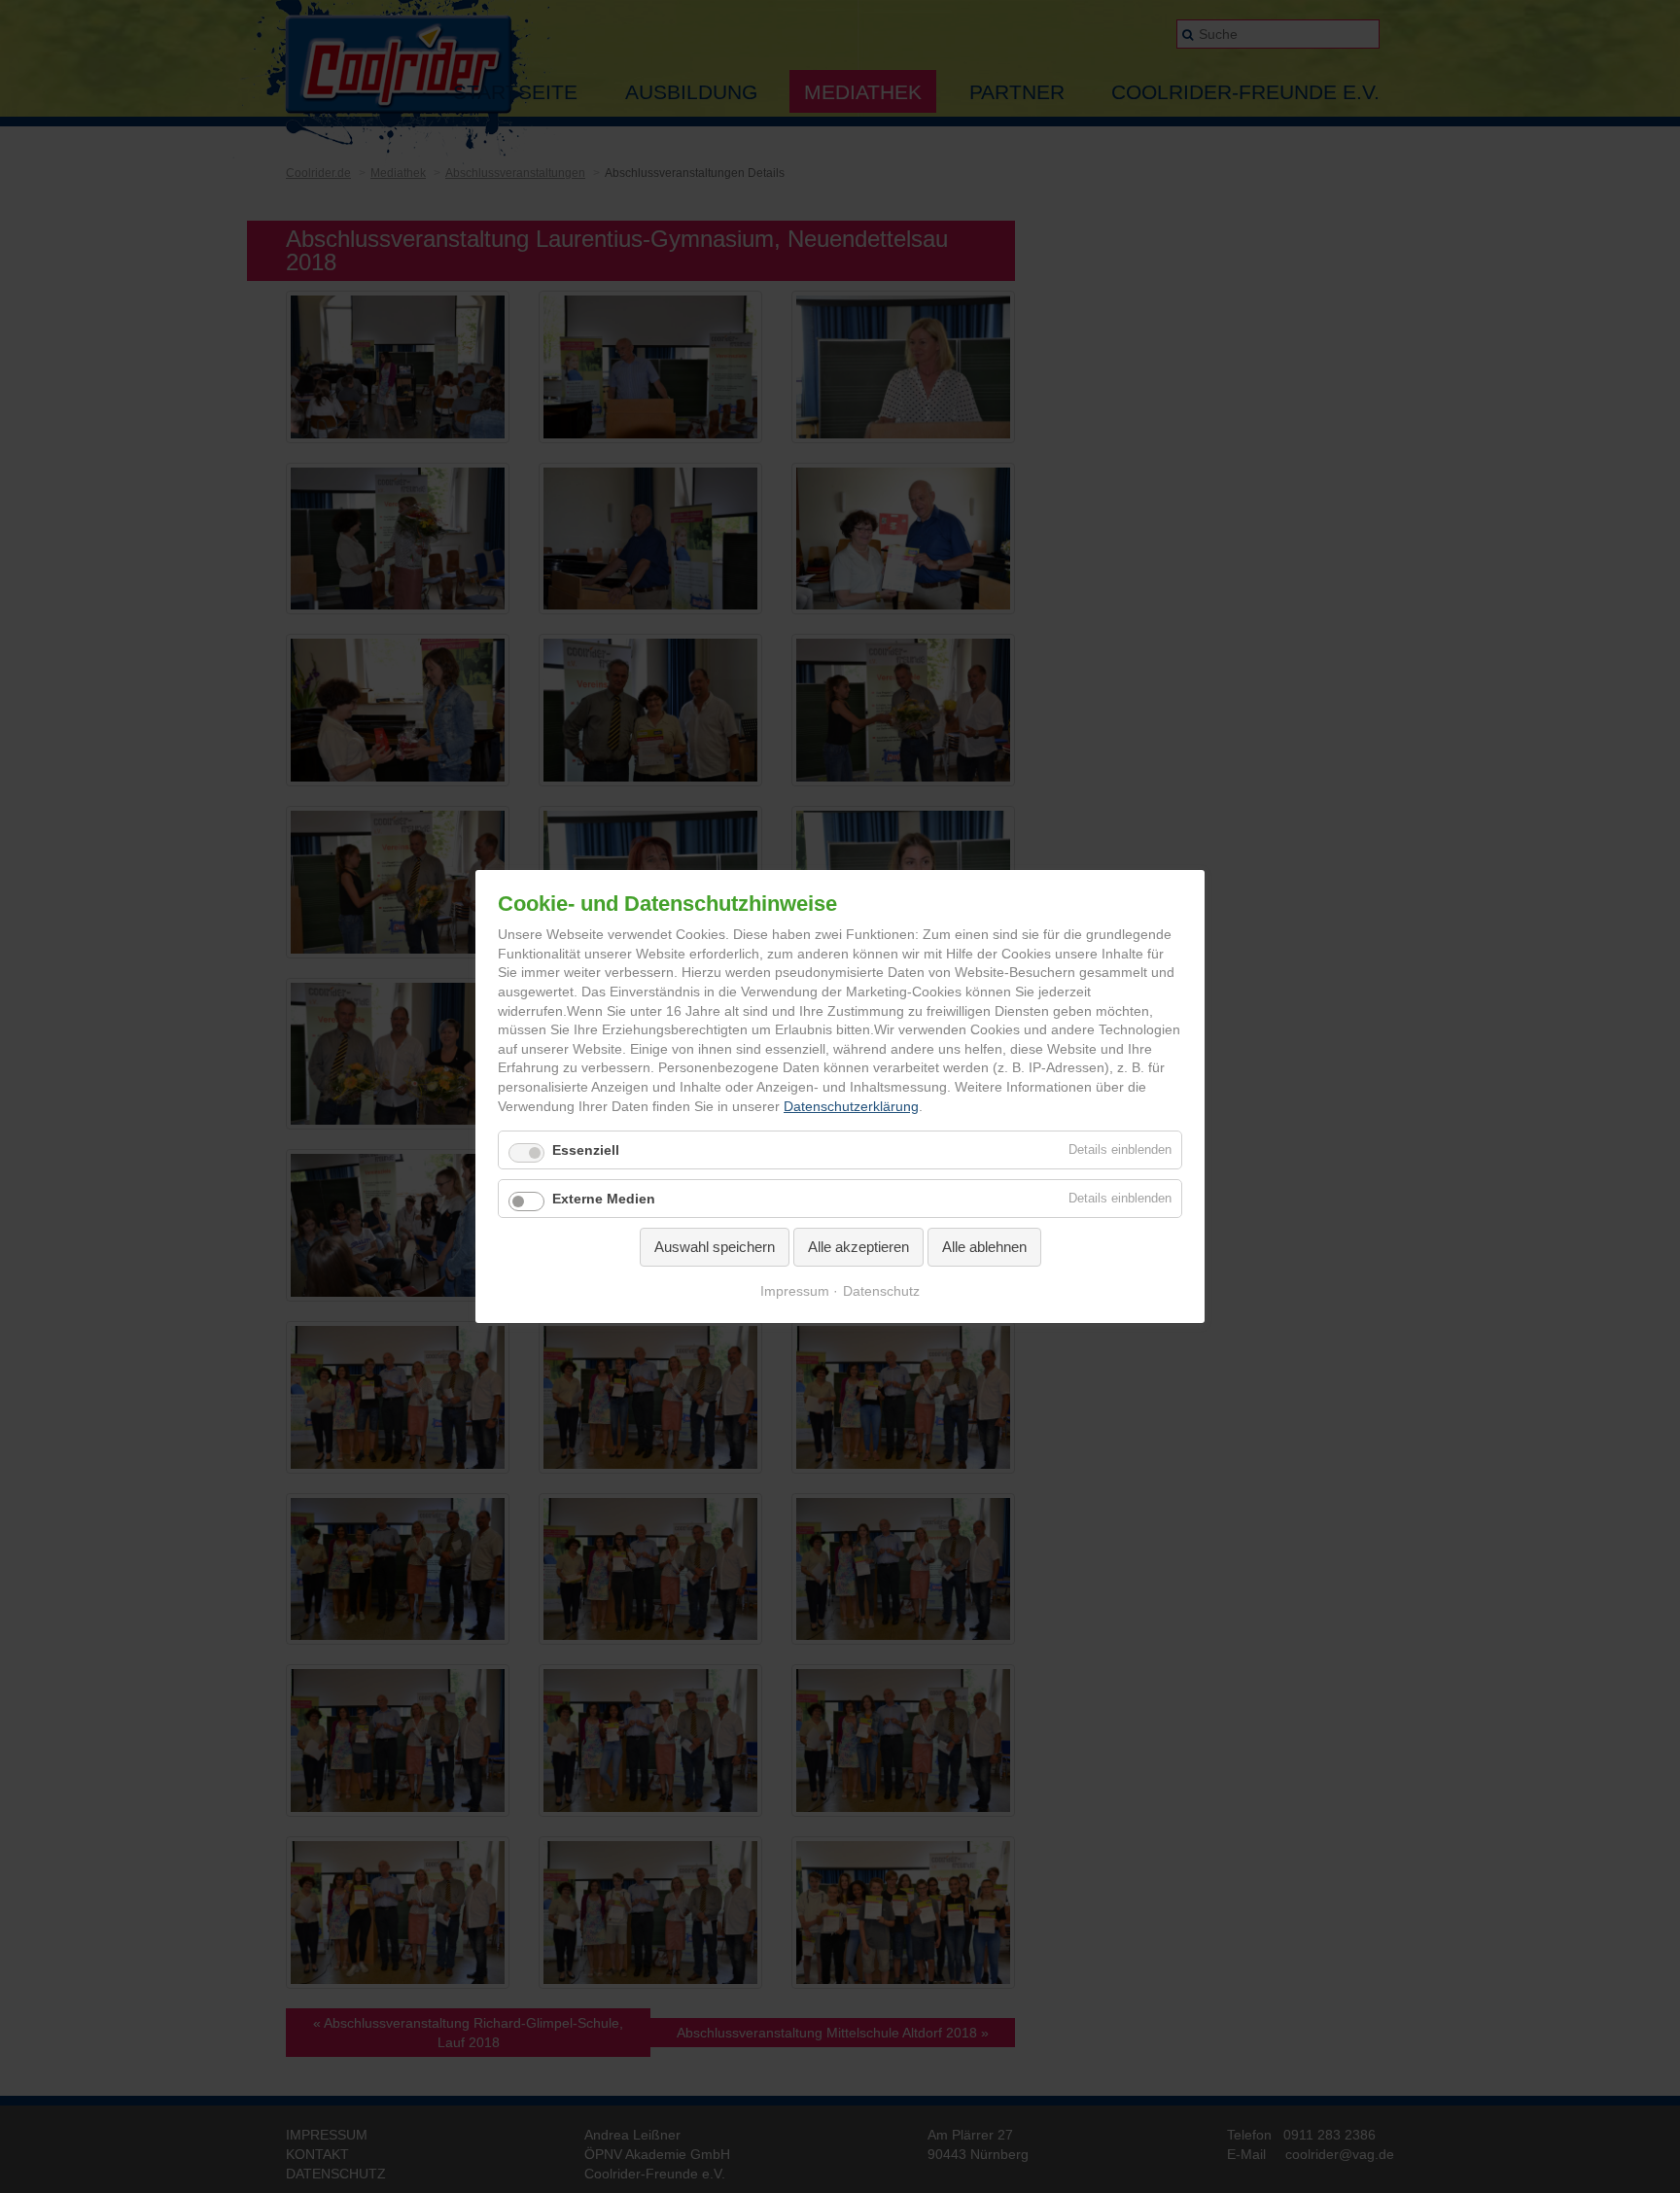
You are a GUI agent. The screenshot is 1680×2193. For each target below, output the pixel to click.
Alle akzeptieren (858, 1247)
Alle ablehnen (984, 1247)
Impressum (795, 1291)
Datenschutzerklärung (851, 1106)
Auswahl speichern (715, 1247)
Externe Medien (604, 1199)
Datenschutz (881, 1291)
